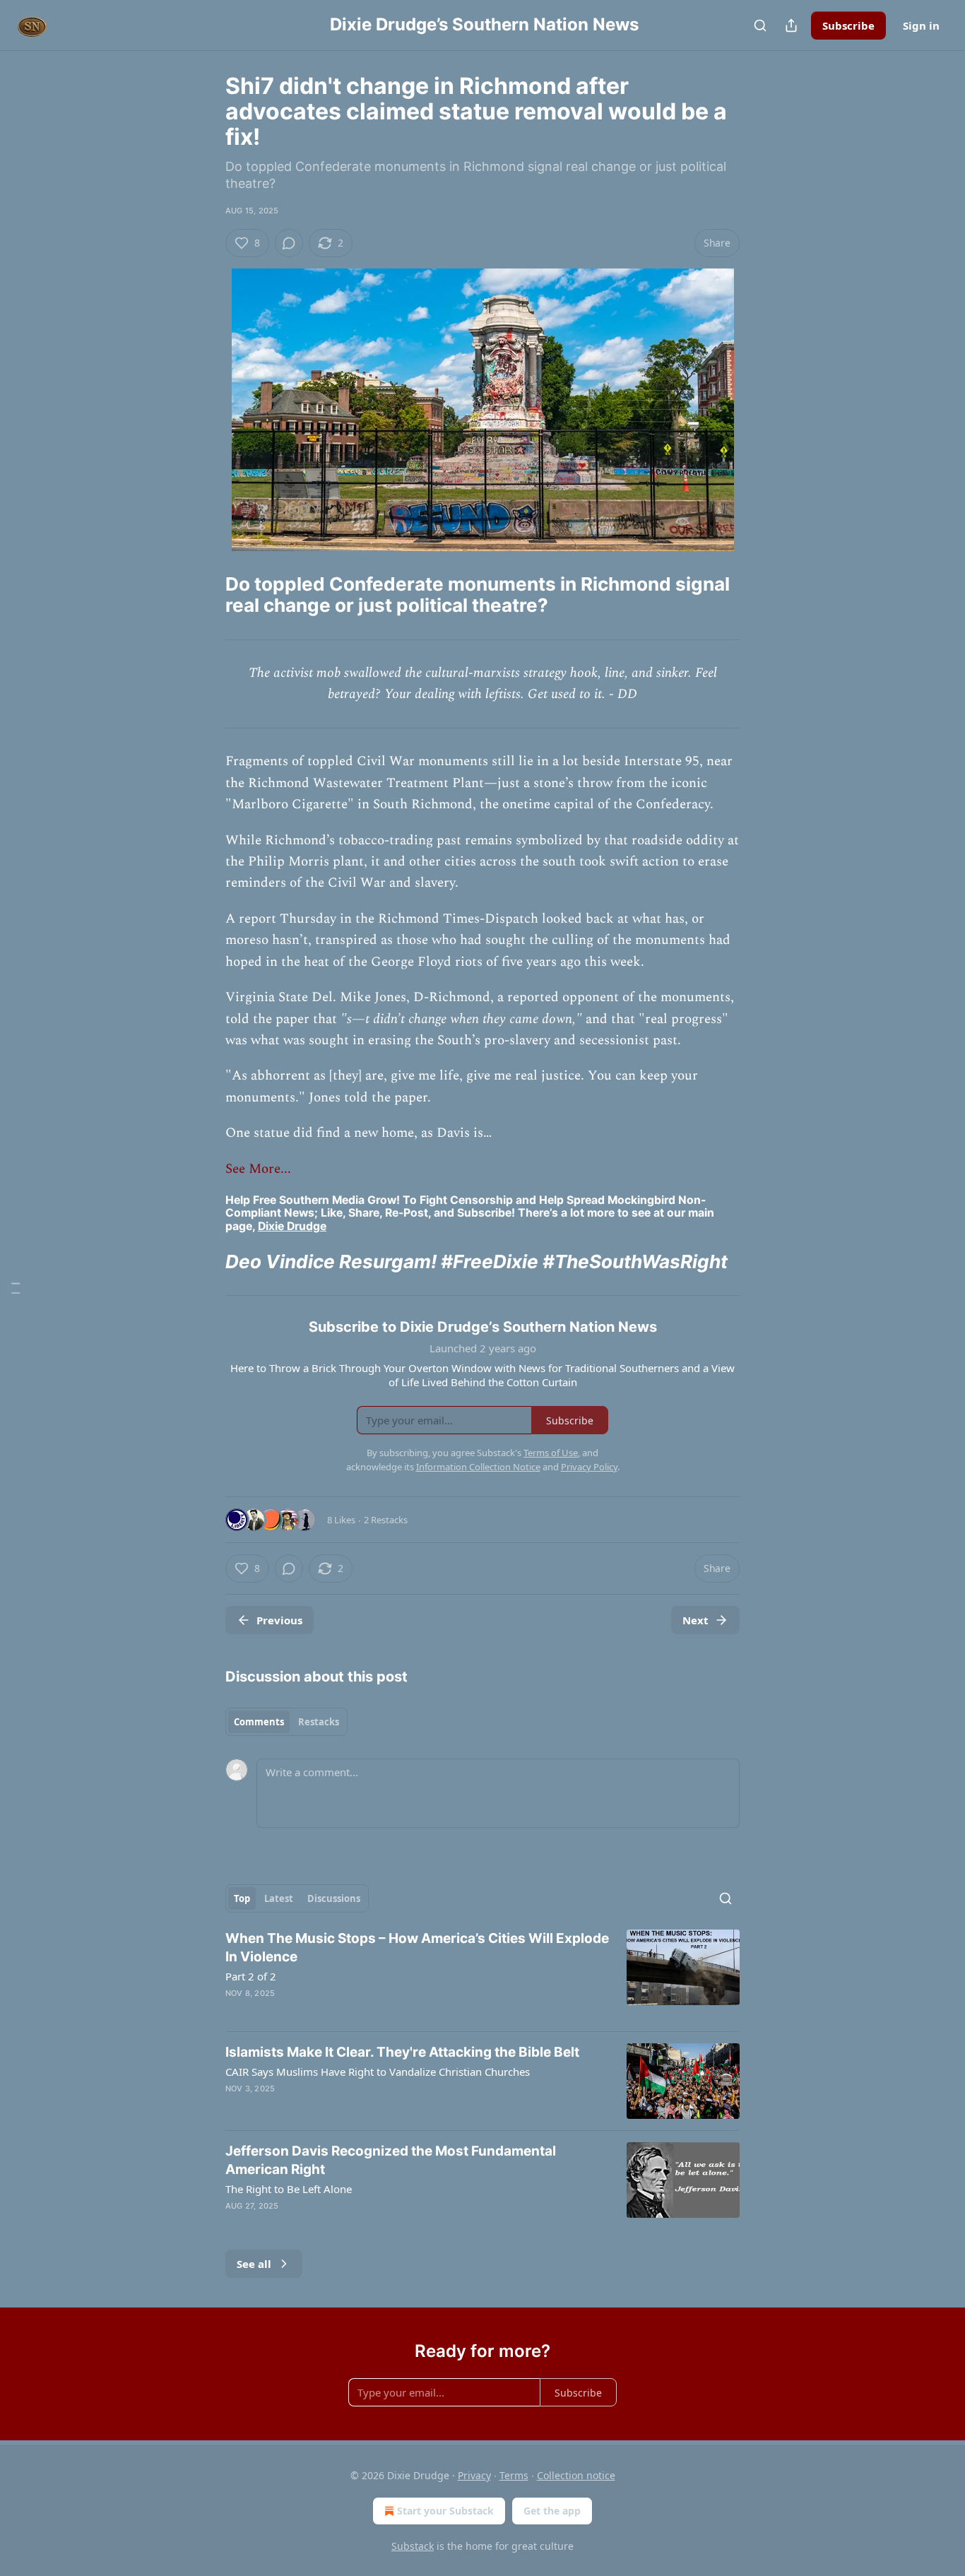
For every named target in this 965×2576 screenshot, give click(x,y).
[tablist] (286, 1722)
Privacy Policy (589, 1467)
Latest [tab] (279, 1898)
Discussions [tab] (334, 1898)
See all (254, 2264)
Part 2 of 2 (251, 1976)
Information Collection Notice (478, 1467)
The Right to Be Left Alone (289, 2189)
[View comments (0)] (289, 243)
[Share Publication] (791, 25)
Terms (514, 2475)
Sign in (921, 25)
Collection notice (576, 2475)
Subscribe (848, 25)
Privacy (474, 2475)
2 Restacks (386, 1520)
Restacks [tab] (319, 1722)
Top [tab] (242, 1898)
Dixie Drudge (292, 1226)
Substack (413, 2546)
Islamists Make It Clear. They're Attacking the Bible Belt (402, 2052)
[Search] (760, 25)
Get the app (552, 2511)
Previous (279, 1620)
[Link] (206, 595)
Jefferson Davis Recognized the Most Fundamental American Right (391, 2160)
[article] (482, 1975)
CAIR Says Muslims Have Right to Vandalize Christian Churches (378, 2072)
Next (695, 1620)
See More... (258, 1169)
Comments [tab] (259, 1722)
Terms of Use (551, 1453)
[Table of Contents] (16, 1288)
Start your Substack (445, 2511)
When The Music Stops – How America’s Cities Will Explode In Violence (417, 1948)
